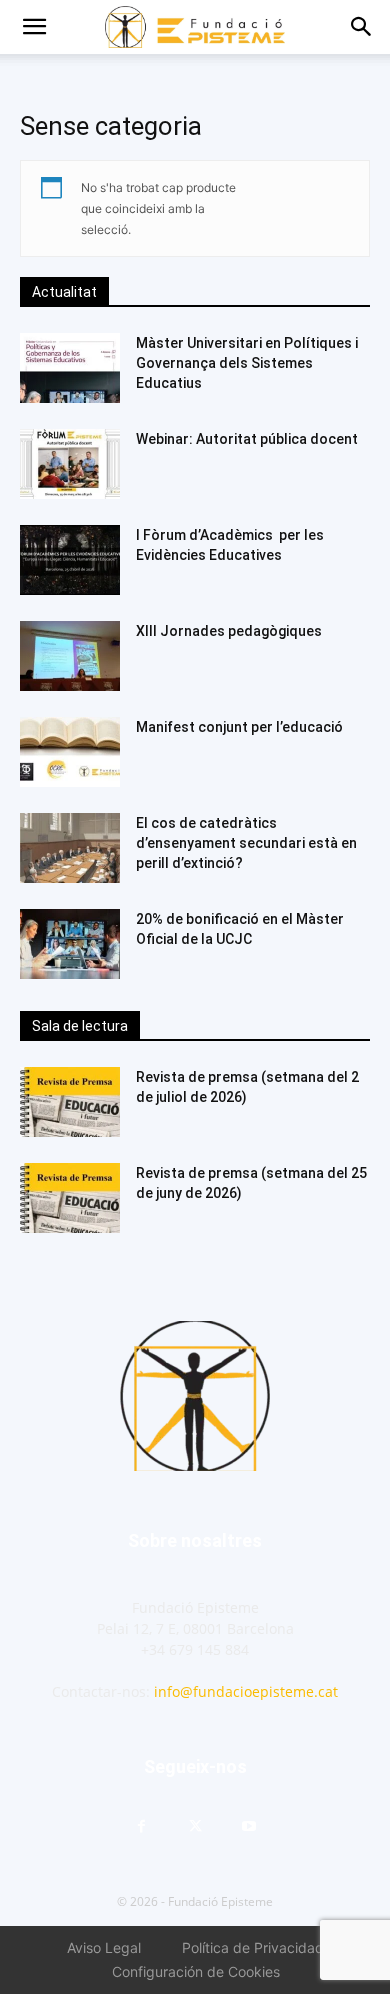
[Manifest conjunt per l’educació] (70, 752)
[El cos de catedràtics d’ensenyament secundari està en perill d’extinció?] (70, 848)
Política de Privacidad (253, 1947)
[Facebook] (141, 1827)
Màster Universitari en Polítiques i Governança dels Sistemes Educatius (247, 363)
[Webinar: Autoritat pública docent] (70, 464)
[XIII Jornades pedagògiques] (70, 656)
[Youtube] (249, 1827)
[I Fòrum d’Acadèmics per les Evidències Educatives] (70, 560)
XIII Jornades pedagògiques (229, 631)
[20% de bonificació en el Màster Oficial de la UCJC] (70, 944)
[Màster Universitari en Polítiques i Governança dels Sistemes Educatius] (70, 368)
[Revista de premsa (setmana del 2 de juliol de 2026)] (70, 1102)
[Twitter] (195, 1827)
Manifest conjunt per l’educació (239, 727)
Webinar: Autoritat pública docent (247, 439)
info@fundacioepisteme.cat (246, 1691)
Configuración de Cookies (196, 1971)
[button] (34, 27)
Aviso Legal (104, 1947)
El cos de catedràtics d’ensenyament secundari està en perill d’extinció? (246, 843)
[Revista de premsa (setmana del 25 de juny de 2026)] (70, 1198)
